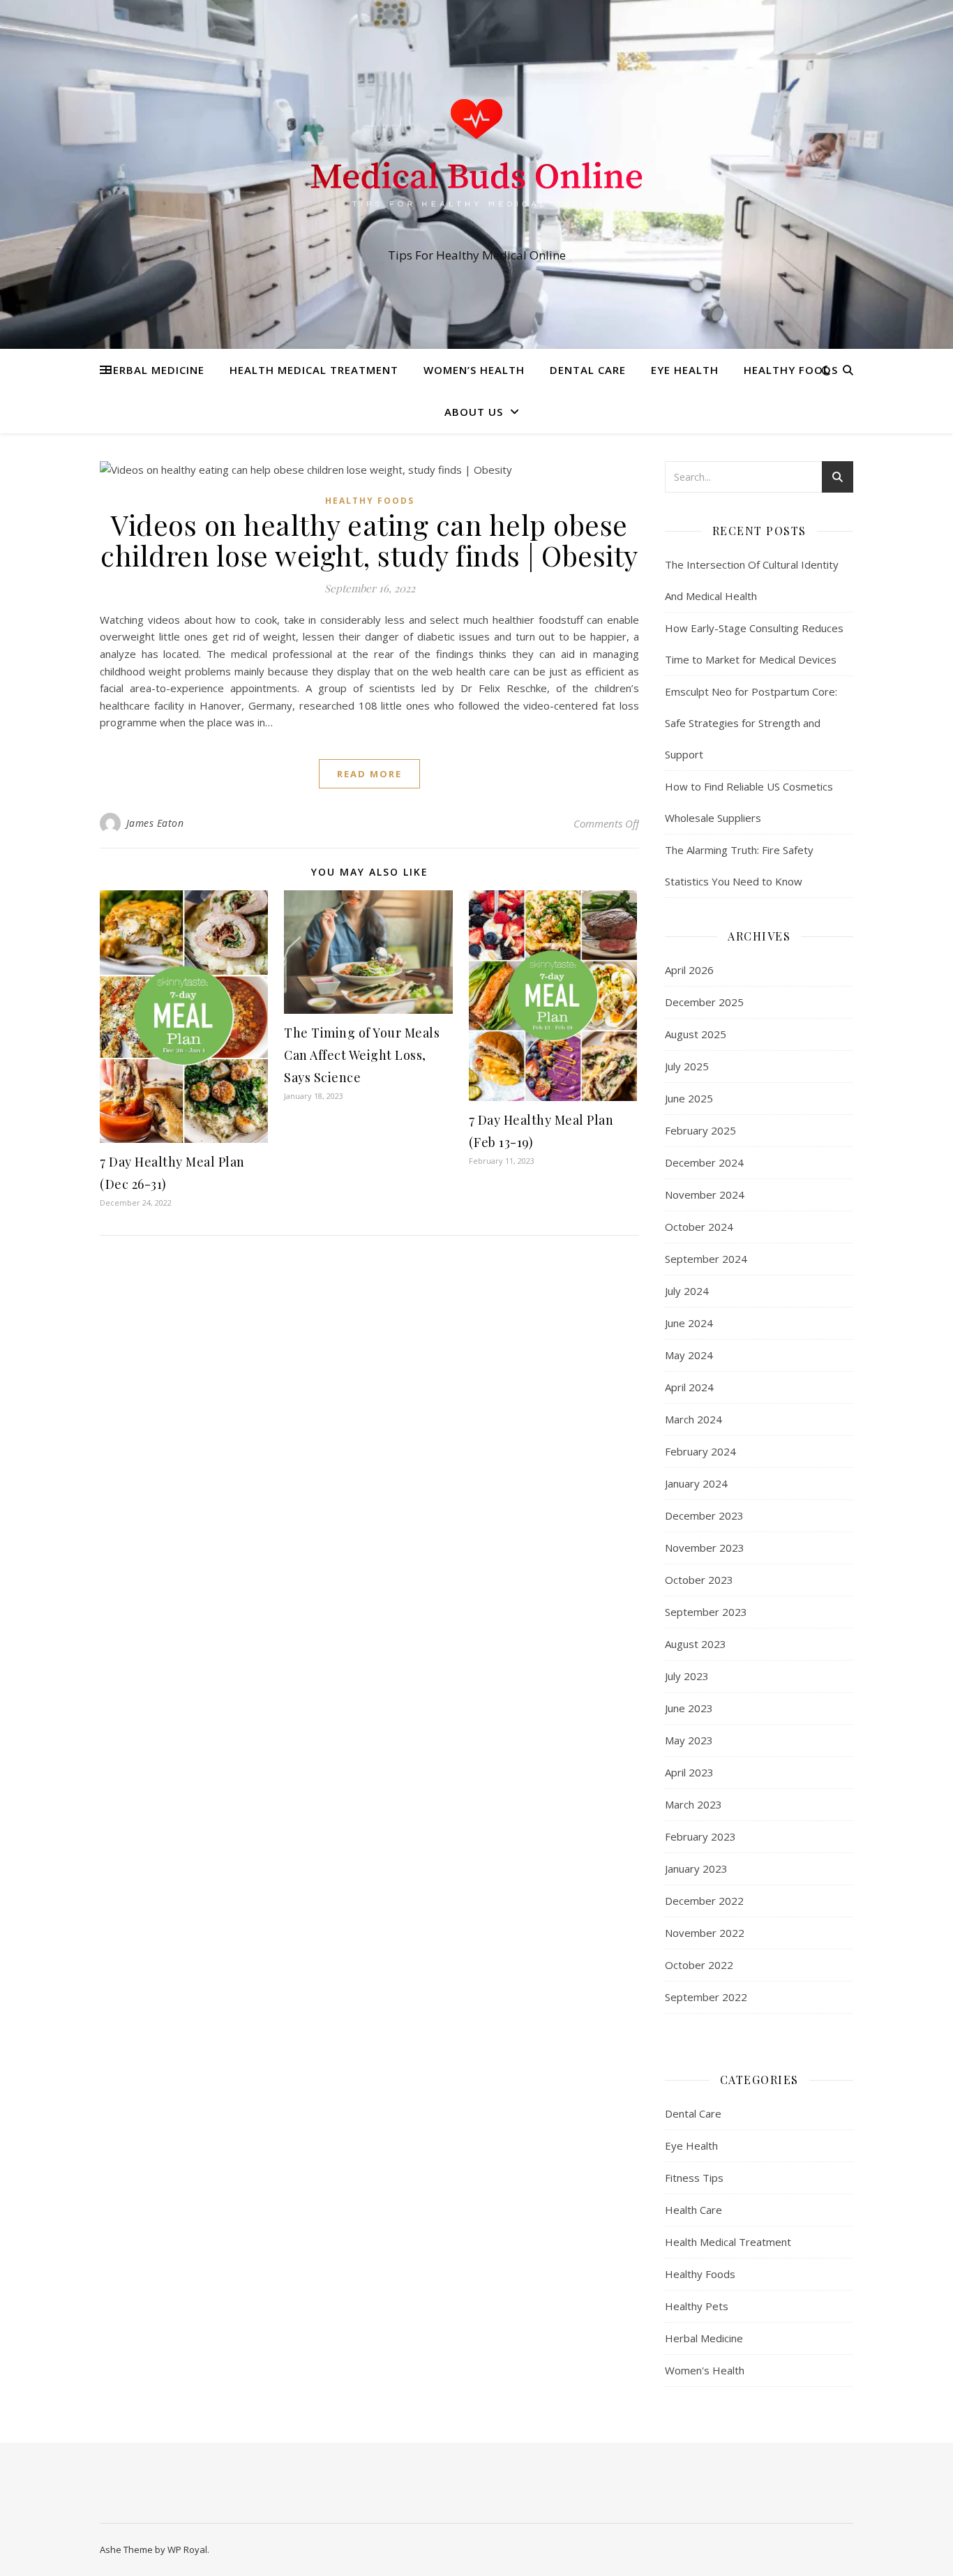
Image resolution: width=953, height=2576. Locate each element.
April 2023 (689, 1772)
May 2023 (689, 1740)
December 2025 (704, 1002)
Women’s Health (474, 370)
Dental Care (588, 370)
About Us (474, 412)
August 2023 (696, 1644)
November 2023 (705, 1548)
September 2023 (706, 1612)
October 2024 (699, 1227)
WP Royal (187, 2549)
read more (369, 774)
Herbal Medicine (155, 370)
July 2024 (687, 1291)
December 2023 (704, 1515)
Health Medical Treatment (314, 370)
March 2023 (693, 1804)
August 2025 (696, 1034)
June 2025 (689, 1098)
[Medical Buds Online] (476, 162)
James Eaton (155, 823)
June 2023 (689, 1708)
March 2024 (693, 1419)
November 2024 (705, 1195)
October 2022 (699, 1965)
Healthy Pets (697, 2306)
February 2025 (700, 1130)
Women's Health (705, 2370)
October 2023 (699, 1580)
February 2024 (700, 1451)
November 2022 (705, 1933)
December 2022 (704, 1901)
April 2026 (689, 970)
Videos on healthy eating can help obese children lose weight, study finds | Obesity (369, 540)
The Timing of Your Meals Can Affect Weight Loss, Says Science (362, 1055)
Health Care (693, 2210)
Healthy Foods (791, 370)
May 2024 (689, 1355)
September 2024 (706, 1259)
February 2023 (700, 1836)
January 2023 (696, 1869)
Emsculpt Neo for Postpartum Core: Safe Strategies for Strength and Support (751, 723)
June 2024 (689, 1323)
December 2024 (704, 1162)
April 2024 (689, 1387)
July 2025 (687, 1066)
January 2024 (696, 1483)
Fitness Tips (694, 2178)
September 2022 (706, 1997)
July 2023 (687, 1676)
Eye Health (685, 370)
